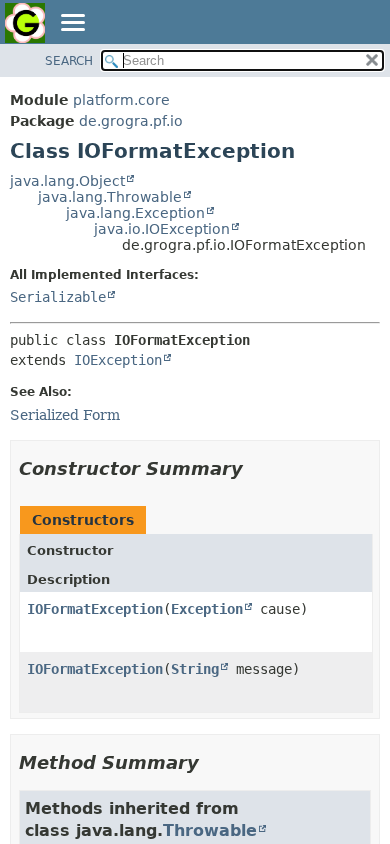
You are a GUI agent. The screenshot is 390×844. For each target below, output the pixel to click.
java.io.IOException (162, 229)
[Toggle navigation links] (72, 24)
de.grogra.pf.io (131, 121)
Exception (207, 609)
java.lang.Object (67, 181)
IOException (118, 360)
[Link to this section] (257, 468)
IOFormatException (95, 609)
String (195, 669)
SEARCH (69, 61)
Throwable (210, 830)
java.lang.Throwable (110, 197)
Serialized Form (65, 415)
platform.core (121, 100)
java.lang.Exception (135, 213)
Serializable (58, 297)
